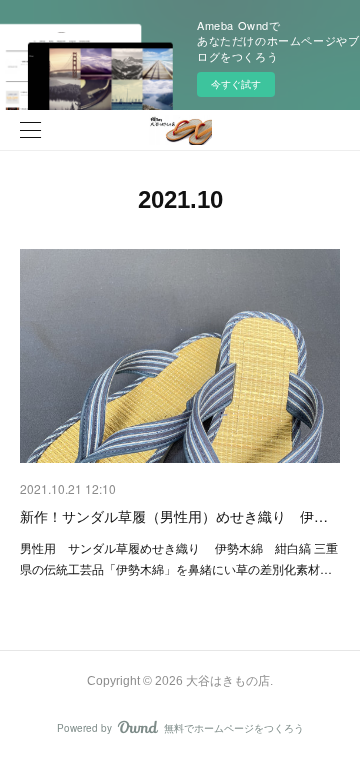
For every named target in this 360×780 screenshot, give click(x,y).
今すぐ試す (236, 84)
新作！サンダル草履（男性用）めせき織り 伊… (174, 516)
